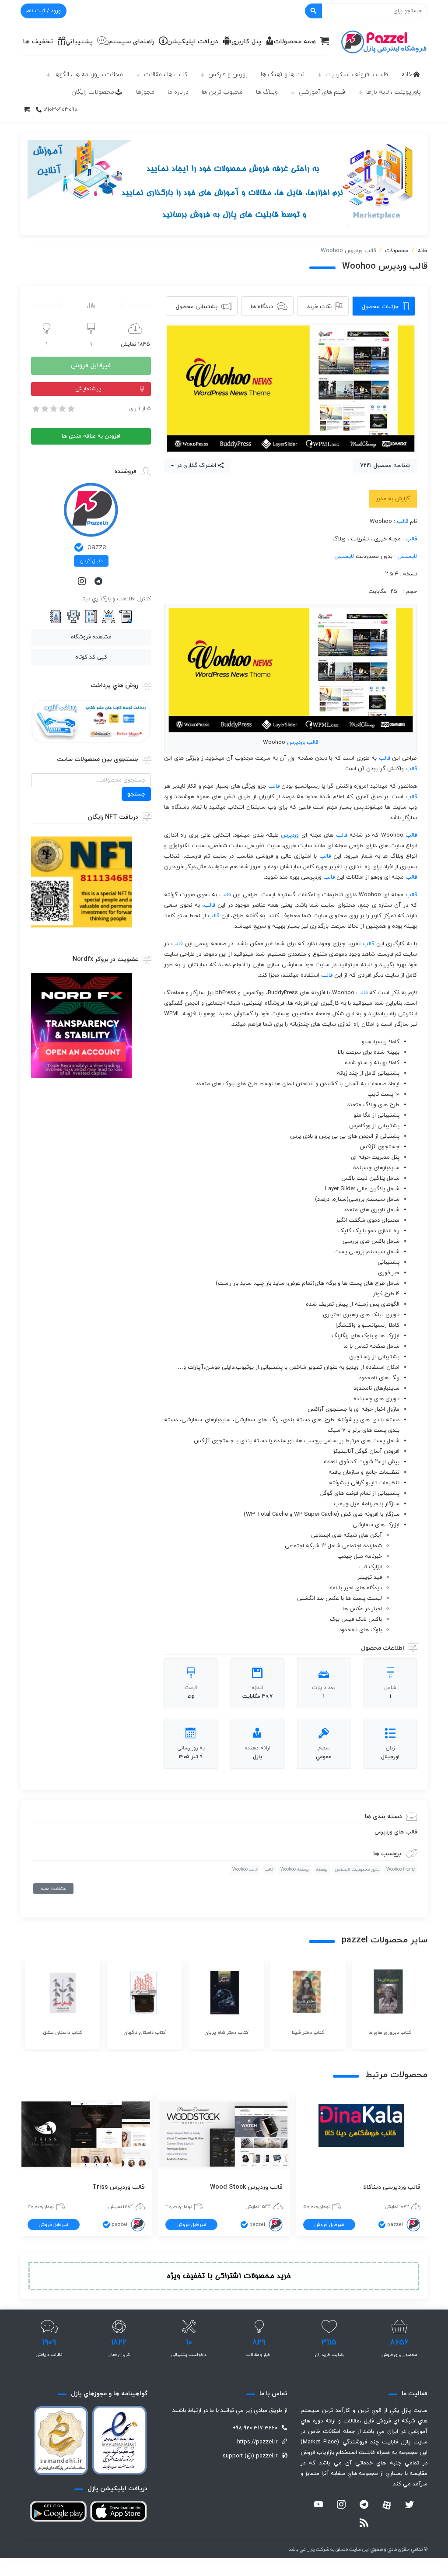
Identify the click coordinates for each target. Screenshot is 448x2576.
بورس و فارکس (228, 75)
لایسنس (407, 557)
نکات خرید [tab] (319, 307)
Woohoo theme (401, 1870)
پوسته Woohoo (295, 1870)
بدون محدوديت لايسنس (357, 1870)
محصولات (397, 251)
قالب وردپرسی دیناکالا (392, 2187)
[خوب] (62, 409)
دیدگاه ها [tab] (262, 307)
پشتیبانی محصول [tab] (197, 307)
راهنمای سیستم (131, 42)
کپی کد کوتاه (91, 657)
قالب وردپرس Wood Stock (246, 2187)
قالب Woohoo (245, 1870)
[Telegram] (99, 582)
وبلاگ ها (267, 92)
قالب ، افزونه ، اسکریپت (357, 75)
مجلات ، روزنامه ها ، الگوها (89, 75)
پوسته (322, 1870)
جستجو (136, 794)
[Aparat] (387, 2505)
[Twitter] (409, 2506)
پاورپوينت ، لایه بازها (394, 92)
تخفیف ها (38, 42)
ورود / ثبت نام (44, 11)
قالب (402, 522)
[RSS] (364, 2524)
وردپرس (296, 743)
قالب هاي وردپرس (396, 1832)
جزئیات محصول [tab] (380, 307)
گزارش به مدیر (393, 499)
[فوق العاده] (70, 409)
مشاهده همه (53, 1889)
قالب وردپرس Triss (119, 2187)
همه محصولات (295, 42)
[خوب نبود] (44, 409)
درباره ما (178, 92)
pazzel (98, 547)
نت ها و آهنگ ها (283, 75)
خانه (407, 75)
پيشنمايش (88, 389)
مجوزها (145, 92)
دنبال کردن (91, 561)
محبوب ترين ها (222, 92)
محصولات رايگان (93, 92)
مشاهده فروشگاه (91, 637)
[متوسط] (53, 409)
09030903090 (60, 110)
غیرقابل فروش (91, 366)
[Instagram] (83, 582)
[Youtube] (318, 2506)
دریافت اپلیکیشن (193, 42)
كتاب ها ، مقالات (166, 75)
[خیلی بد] (35, 409)
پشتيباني (79, 42)
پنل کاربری (246, 42)
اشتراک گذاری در (196, 466)
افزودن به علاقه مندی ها (91, 436)
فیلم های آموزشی (322, 92)
